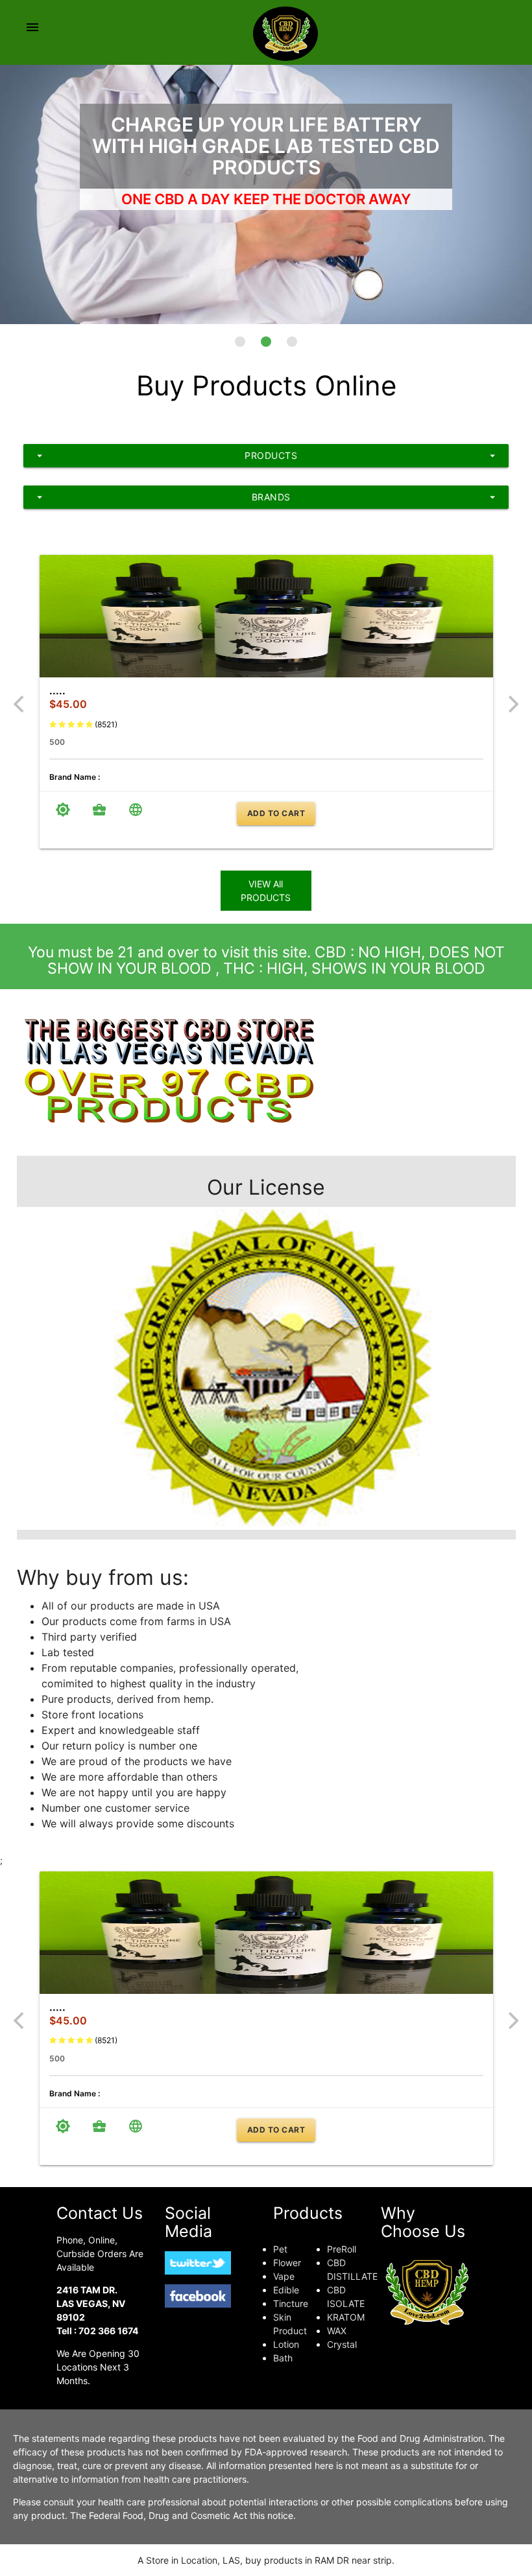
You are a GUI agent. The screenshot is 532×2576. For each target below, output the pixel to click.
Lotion (286, 2344)
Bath (283, 2358)
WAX (337, 2331)
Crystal (342, 2344)
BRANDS (266, 497)
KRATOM (346, 2317)
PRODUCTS (266, 456)
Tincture (291, 2303)
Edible (286, 2290)
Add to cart (276, 813)
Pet (280, 2249)
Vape (284, 2276)
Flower (287, 2263)
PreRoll (342, 2249)
